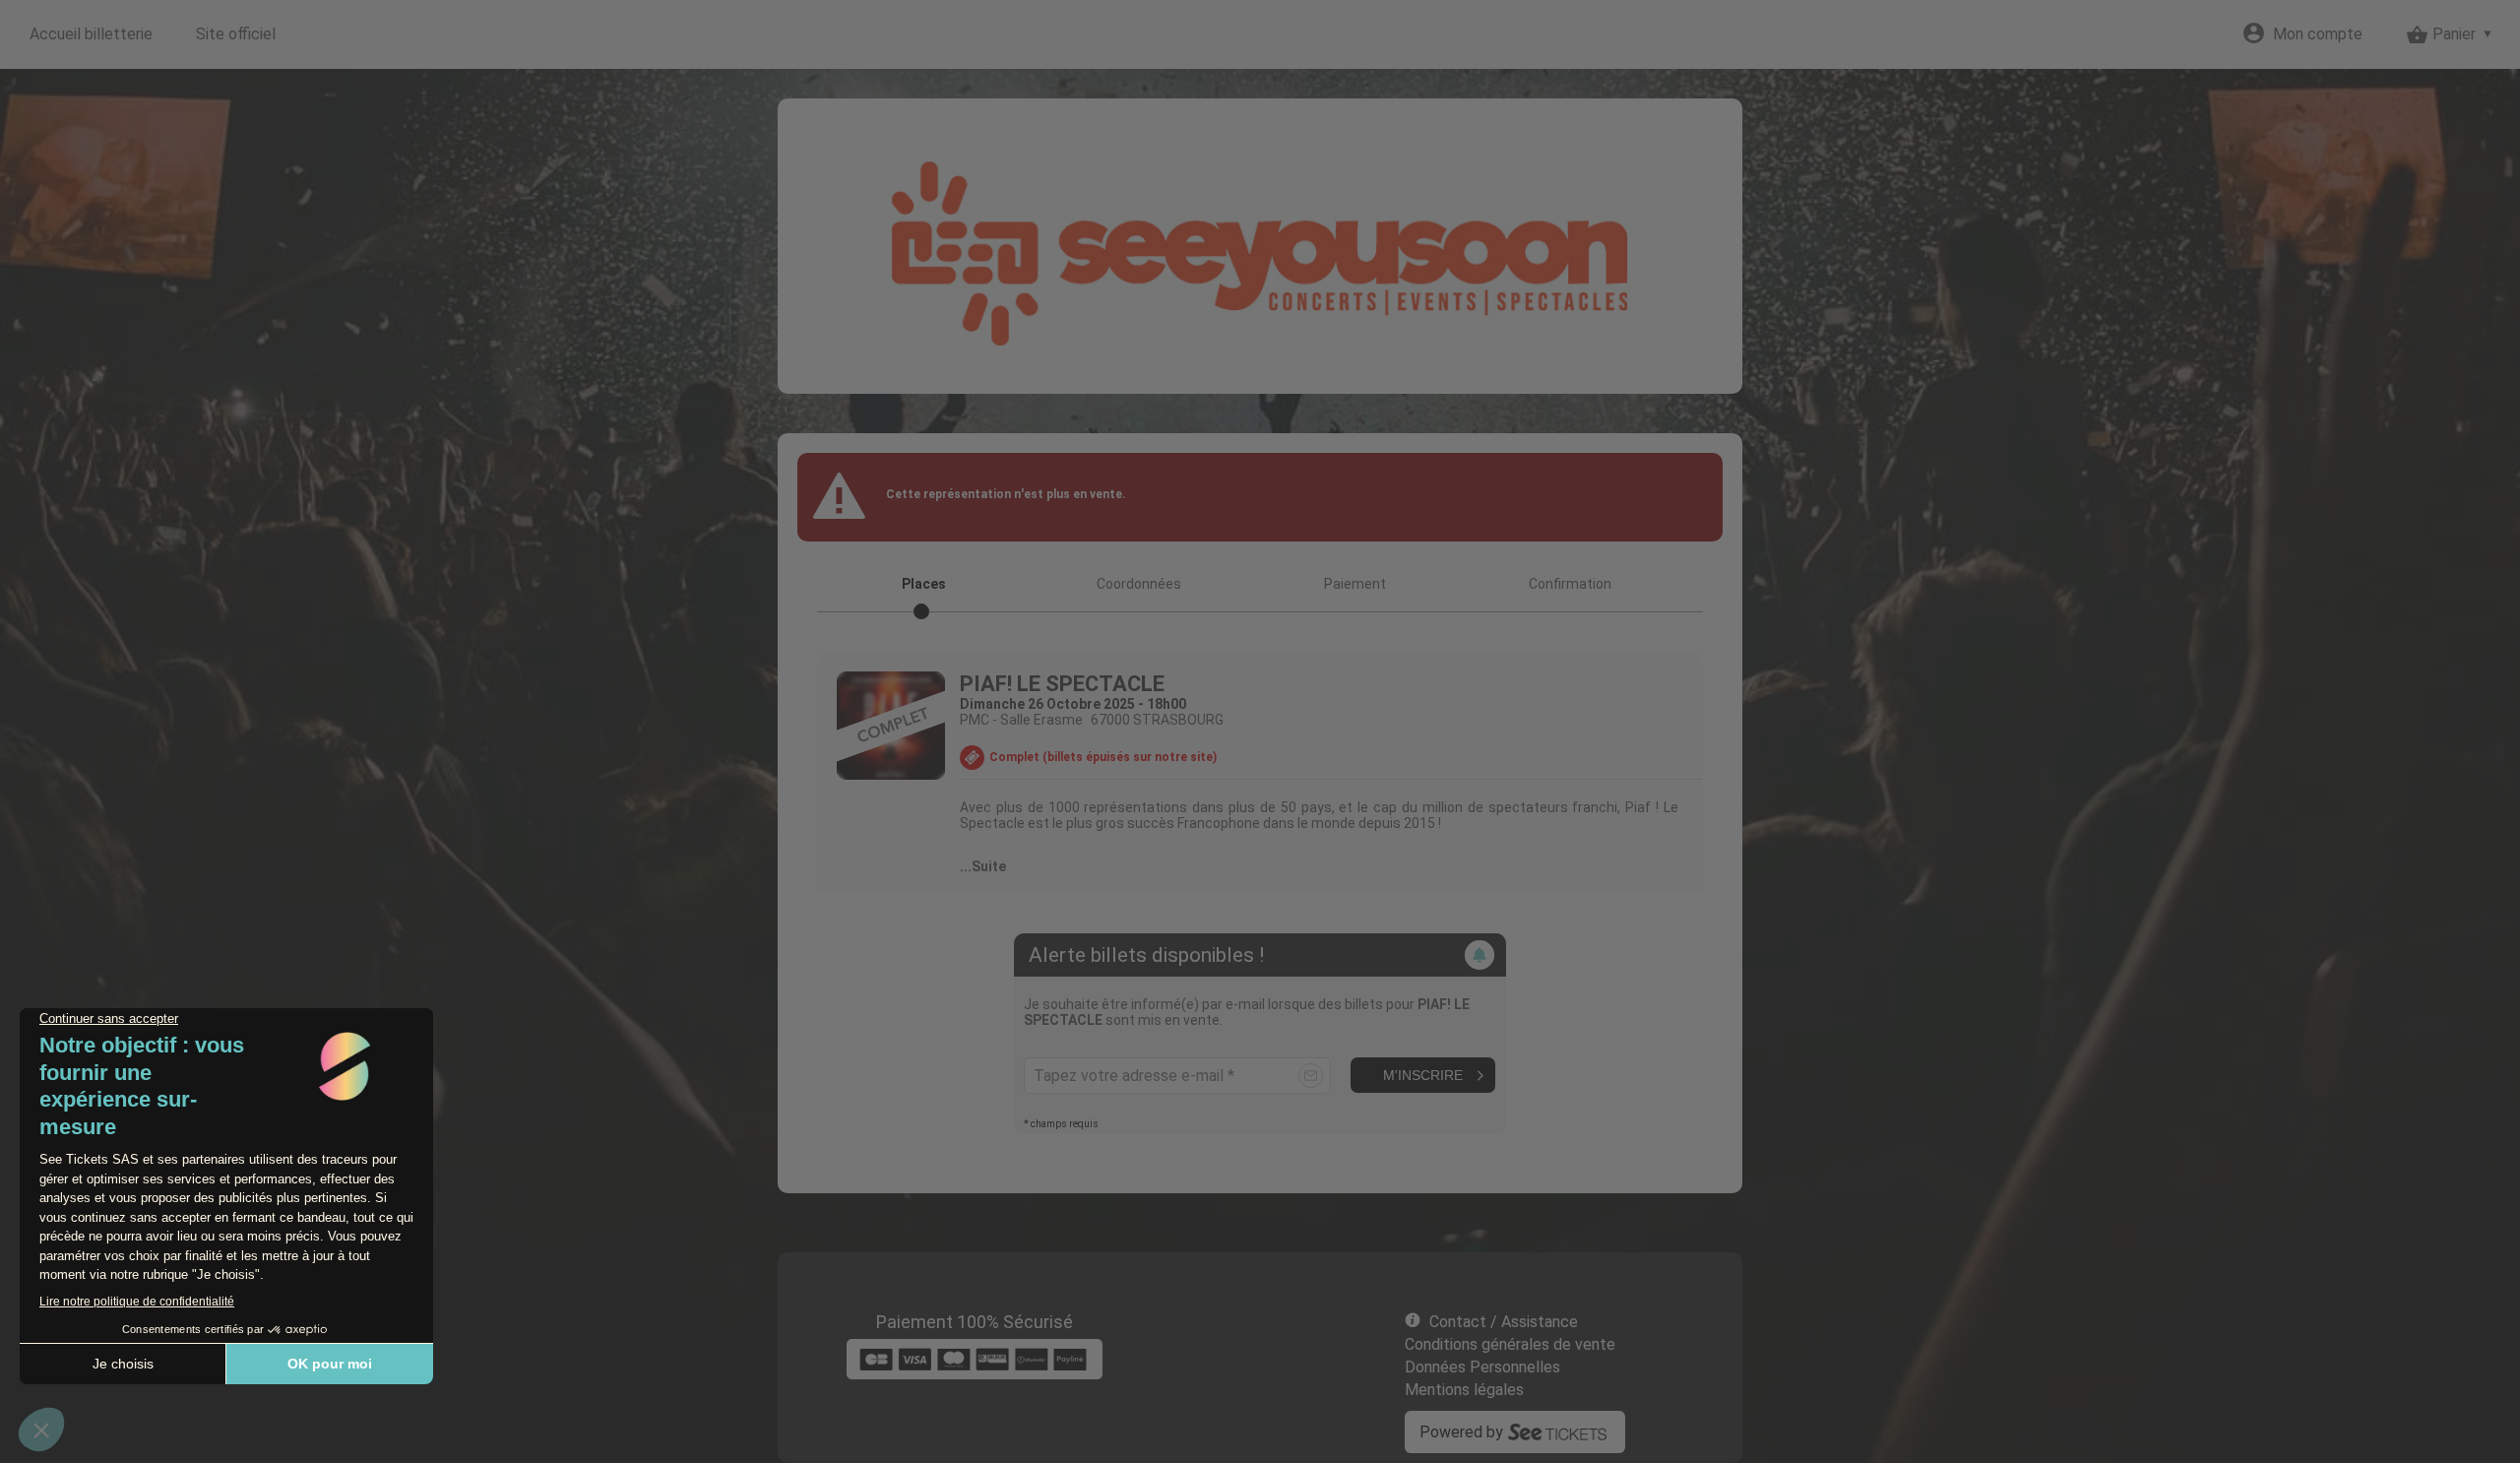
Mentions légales (1464, 1390)
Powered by (1461, 1432)
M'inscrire (1423, 1075)
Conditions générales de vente (1510, 1344)
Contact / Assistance (1504, 1322)
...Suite (983, 866)
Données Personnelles (1482, 1367)
